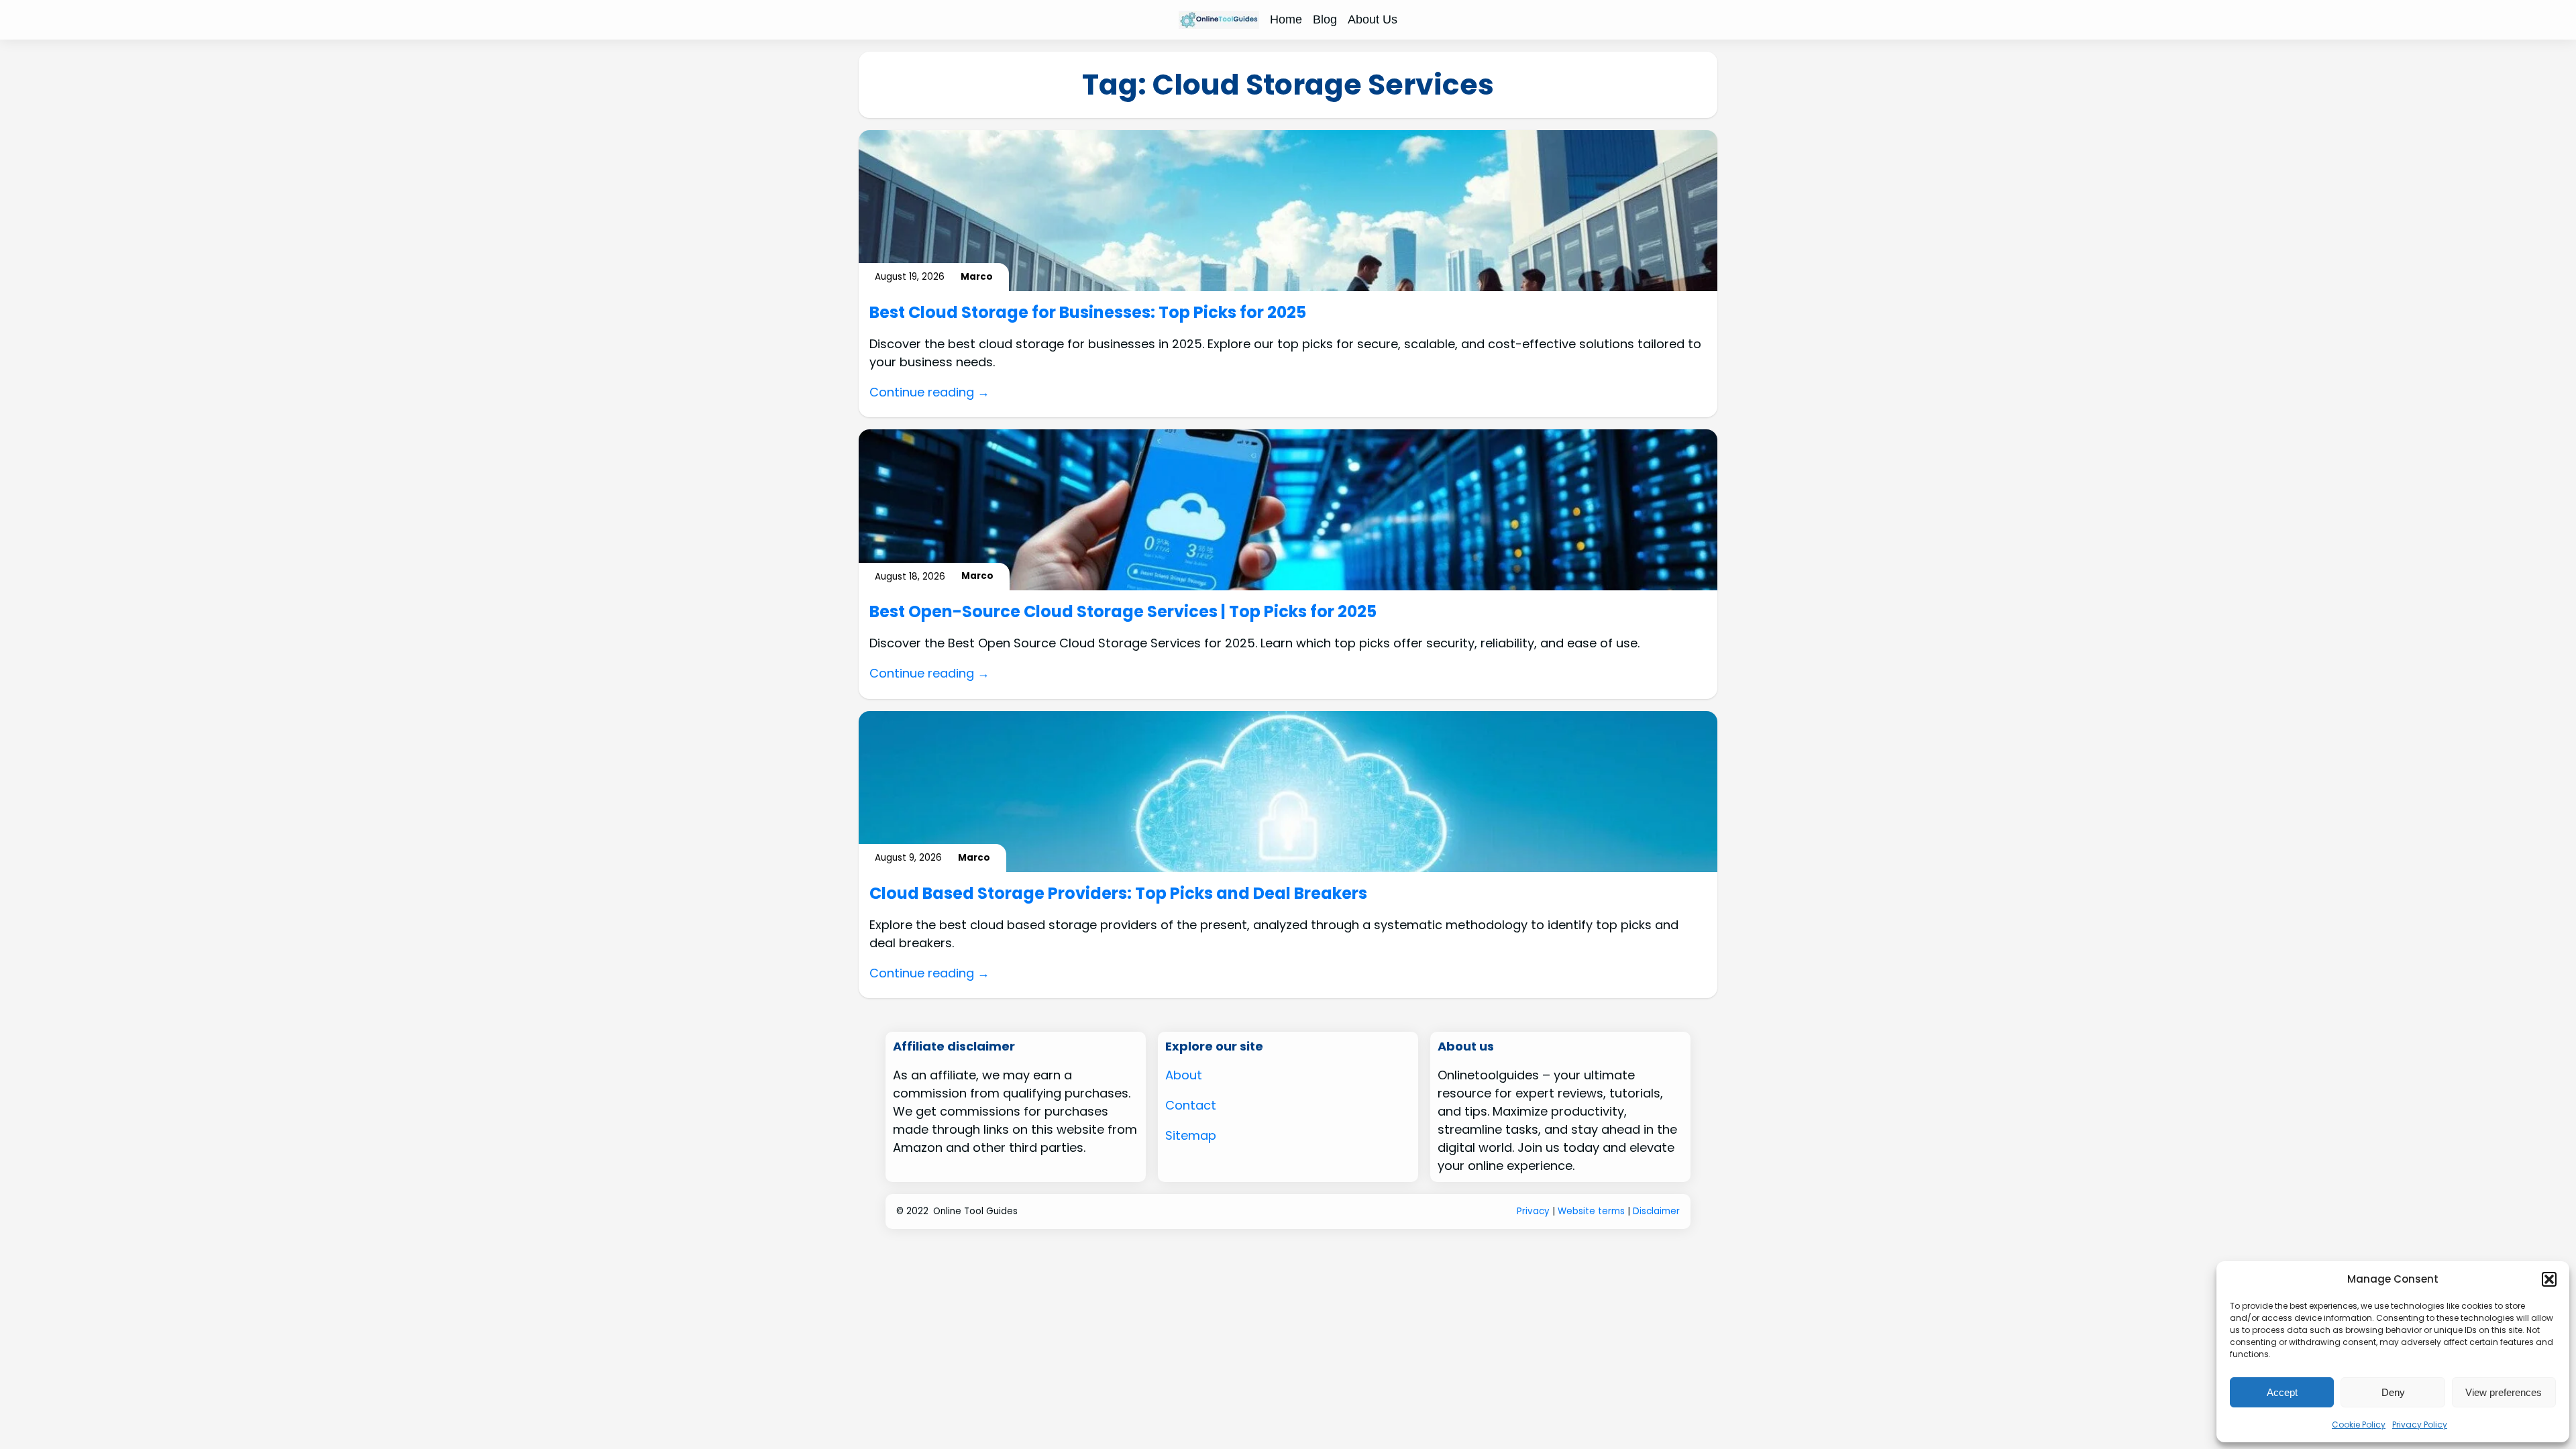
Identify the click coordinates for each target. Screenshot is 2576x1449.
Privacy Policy (2420, 1425)
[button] (2549, 1279)
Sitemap (1191, 1135)
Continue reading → (929, 392)
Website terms (1591, 1211)
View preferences (2504, 1392)
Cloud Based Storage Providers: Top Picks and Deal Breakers (1118, 894)
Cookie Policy (2359, 1425)
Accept (2282, 1392)
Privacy (1533, 1211)
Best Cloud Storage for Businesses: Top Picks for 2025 (1088, 313)
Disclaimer (1656, 1211)
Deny (2393, 1392)
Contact (1191, 1105)
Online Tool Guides (975, 1211)
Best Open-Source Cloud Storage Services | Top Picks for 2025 (1123, 612)
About (1184, 1075)
